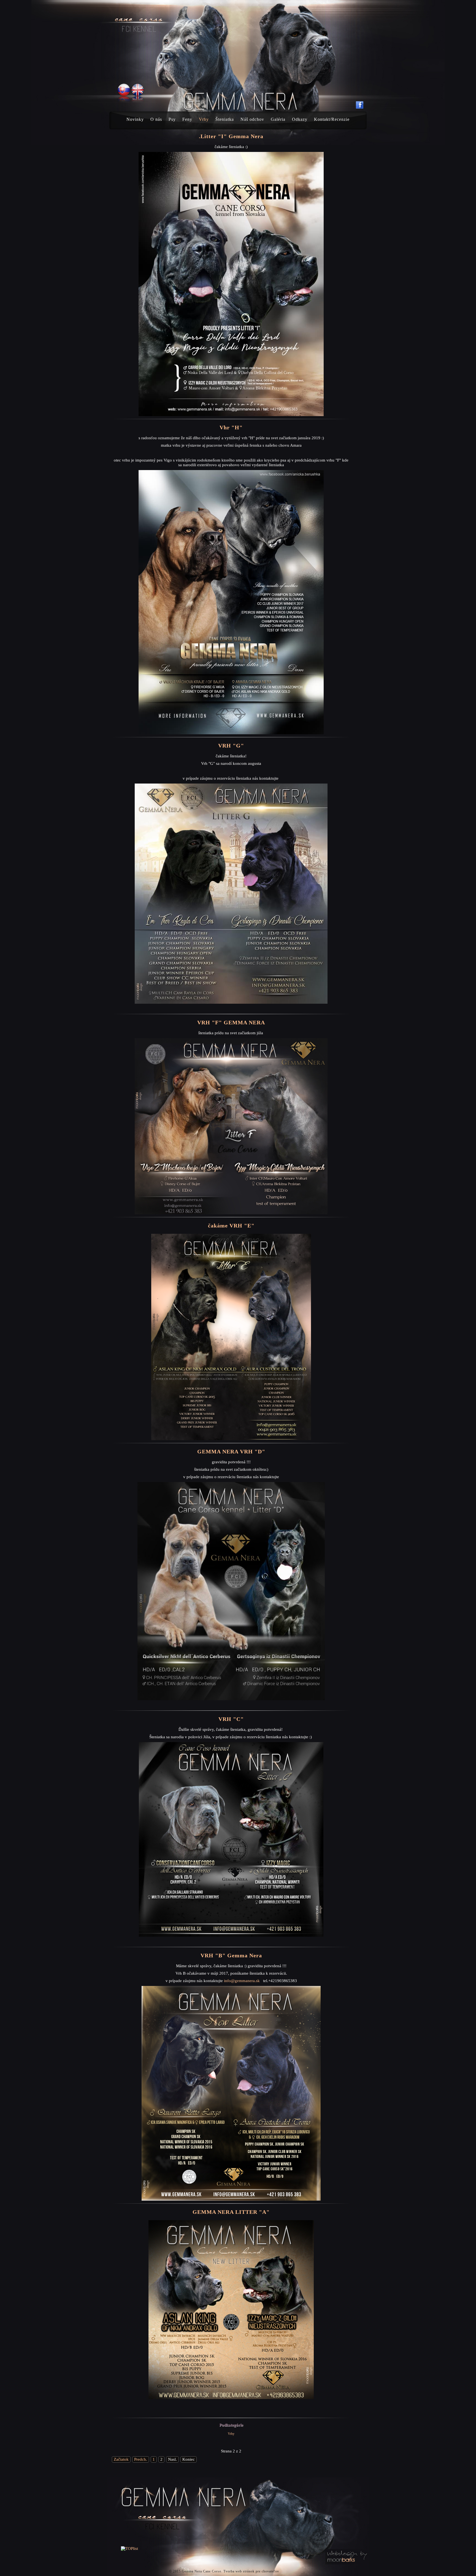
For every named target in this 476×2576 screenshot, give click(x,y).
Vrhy (231, 2434)
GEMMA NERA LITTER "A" (231, 2212)
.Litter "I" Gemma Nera (231, 136)
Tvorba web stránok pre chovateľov (251, 2571)
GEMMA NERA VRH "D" (231, 1451)
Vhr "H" (231, 427)
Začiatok (121, 2459)
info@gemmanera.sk (242, 1981)
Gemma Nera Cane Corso (202, 2571)
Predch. (141, 2459)
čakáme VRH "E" (231, 1226)
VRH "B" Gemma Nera (231, 1955)
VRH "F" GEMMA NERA (231, 1022)
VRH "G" (231, 746)
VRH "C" (231, 1719)
